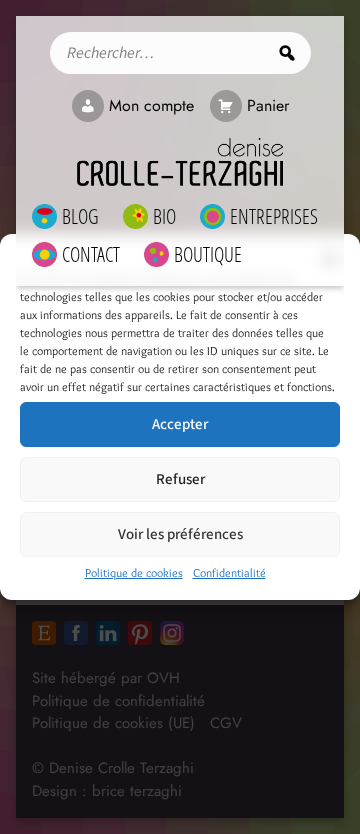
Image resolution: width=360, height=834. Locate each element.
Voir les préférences (180, 534)
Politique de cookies (134, 572)
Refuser (180, 479)
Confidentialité (229, 572)
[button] (330, 259)
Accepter (180, 424)
